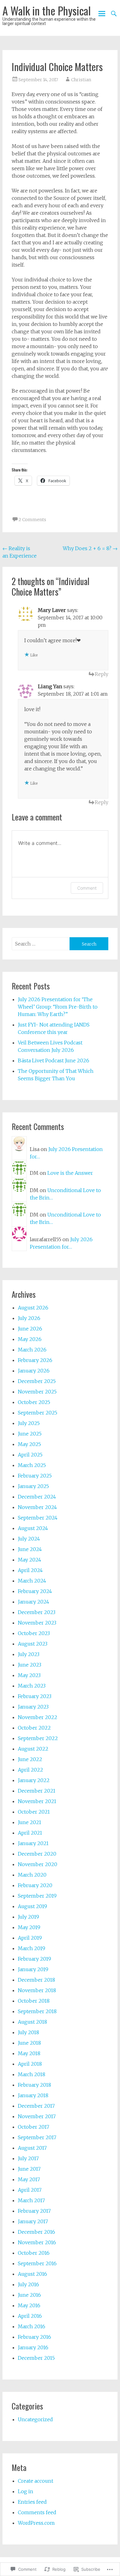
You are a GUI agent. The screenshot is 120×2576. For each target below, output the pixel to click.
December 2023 (37, 1612)
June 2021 (30, 1822)
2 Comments (32, 520)
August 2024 (33, 1528)
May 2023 (29, 1675)
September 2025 (38, 1413)
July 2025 (29, 1423)
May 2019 (29, 1927)
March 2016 (32, 2326)
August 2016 (32, 2274)
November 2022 (38, 1717)
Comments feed (37, 2512)
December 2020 (37, 1854)
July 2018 (28, 2032)
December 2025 (37, 1381)
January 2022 (34, 1780)
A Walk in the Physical (47, 10)
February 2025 (35, 1476)
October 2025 (34, 1402)
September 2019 (37, 1896)
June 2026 (30, 1329)
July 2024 (29, 1539)
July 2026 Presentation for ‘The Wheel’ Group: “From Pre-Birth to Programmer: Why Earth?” (58, 1007)
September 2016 (37, 2263)
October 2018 (34, 2001)
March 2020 (32, 1875)
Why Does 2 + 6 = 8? (90, 548)
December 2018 (36, 1980)
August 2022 (33, 1749)
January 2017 (33, 2221)
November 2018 (37, 1990)
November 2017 (37, 2116)
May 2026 (30, 1339)
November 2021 (37, 1801)
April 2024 (30, 1570)
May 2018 (29, 2053)
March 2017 (31, 2200)
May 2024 (30, 1560)
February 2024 (35, 1591)
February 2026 (35, 1360)
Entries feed (32, 2502)
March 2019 (32, 1948)
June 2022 (30, 1759)
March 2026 (32, 1350)
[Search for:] (41, 944)
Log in (26, 2491)
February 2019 (34, 1959)
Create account (36, 2481)
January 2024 (34, 1602)
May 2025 (29, 1444)
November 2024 (37, 1507)
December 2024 (37, 1497)
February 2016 (34, 2337)
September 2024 (38, 1518)
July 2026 (29, 1318)
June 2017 (29, 2169)
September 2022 (38, 1738)
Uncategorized (35, 2419)
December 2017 (36, 2106)
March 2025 (32, 1465)
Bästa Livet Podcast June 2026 (54, 1060)
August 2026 (33, 1308)
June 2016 (29, 2295)
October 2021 (34, 1812)
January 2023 (33, 1707)
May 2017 (29, 2179)
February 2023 (35, 1696)
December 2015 (36, 2358)
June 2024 (30, 1549)
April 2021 (30, 1833)
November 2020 (38, 1864)
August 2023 (33, 1644)
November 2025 (37, 1392)
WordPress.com (36, 2523)
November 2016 (37, 2242)
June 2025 (30, 1434)
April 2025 (30, 1455)
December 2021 (37, 1791)
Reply (102, 674)
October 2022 (34, 1728)
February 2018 (34, 2085)
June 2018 (29, 2043)
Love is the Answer (70, 1173)
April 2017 (30, 2190)
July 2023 (29, 1654)
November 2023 (37, 1623)
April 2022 (30, 1770)
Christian (81, 80)
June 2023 (30, 1665)
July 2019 (28, 1917)
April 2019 (30, 1938)
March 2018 (32, 2074)
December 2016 (36, 2232)
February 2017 (34, 2211)
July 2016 (28, 2284)
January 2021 (33, 1843)
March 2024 (32, 1581)
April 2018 (30, 2064)
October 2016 (34, 2253)
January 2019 (33, 1969)
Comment (87, 888)
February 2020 (35, 1885)
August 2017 (32, 2148)
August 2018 (32, 2022)
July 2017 (28, 2158)
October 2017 (34, 2127)
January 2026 (34, 1371)
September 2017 (37, 2137)
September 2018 (37, 2011)
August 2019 (32, 1906)
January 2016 (33, 2347)
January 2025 (33, 1486)
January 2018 (33, 2095)
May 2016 (29, 2305)
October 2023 (34, 1633)
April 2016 (30, 2316)
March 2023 (32, 1686)
